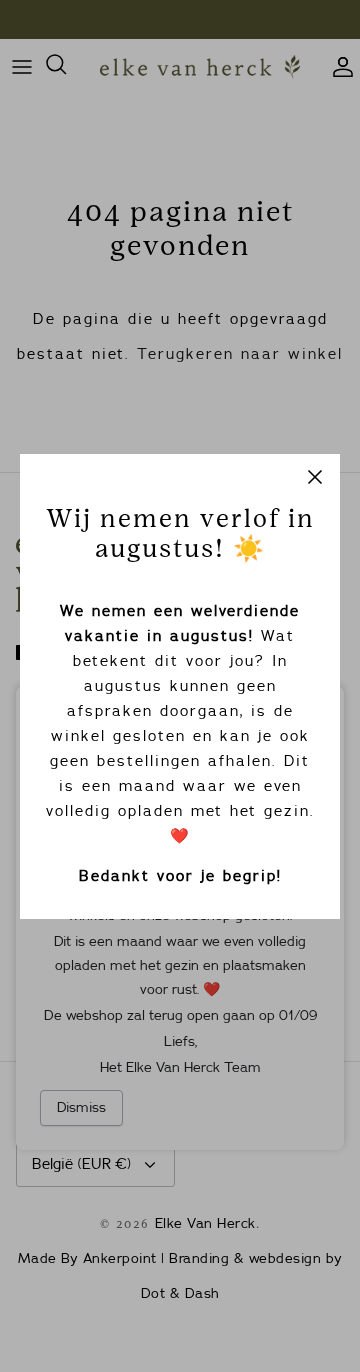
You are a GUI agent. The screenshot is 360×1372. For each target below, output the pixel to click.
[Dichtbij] (315, 479)
